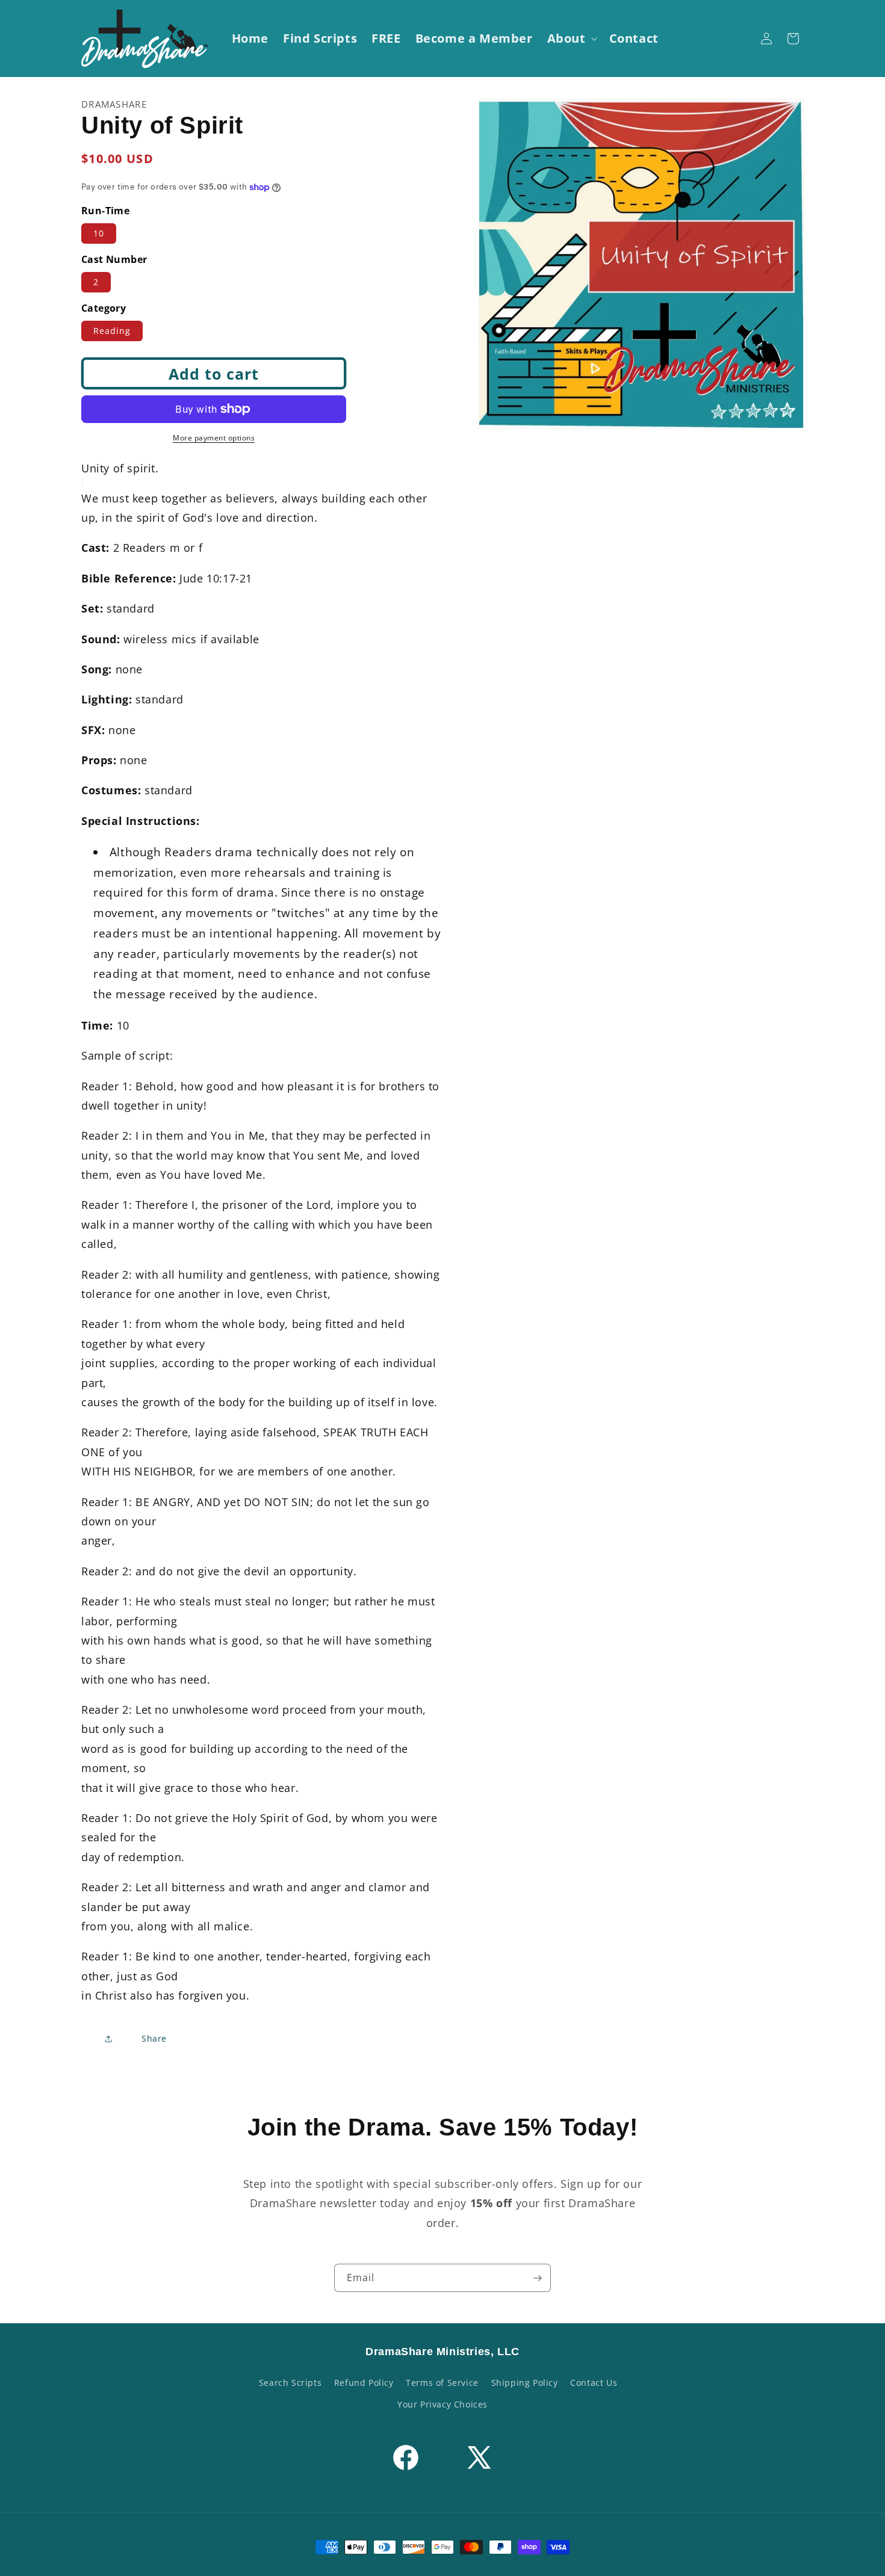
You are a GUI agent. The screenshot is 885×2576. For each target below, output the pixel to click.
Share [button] (154, 2038)
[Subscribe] (537, 2278)
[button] (571, 39)
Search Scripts (290, 2383)
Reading (112, 331)
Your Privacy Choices (442, 2404)
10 (99, 233)
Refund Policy (364, 2383)
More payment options (214, 438)
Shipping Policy (525, 2383)
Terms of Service (442, 2383)
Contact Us (594, 2383)
